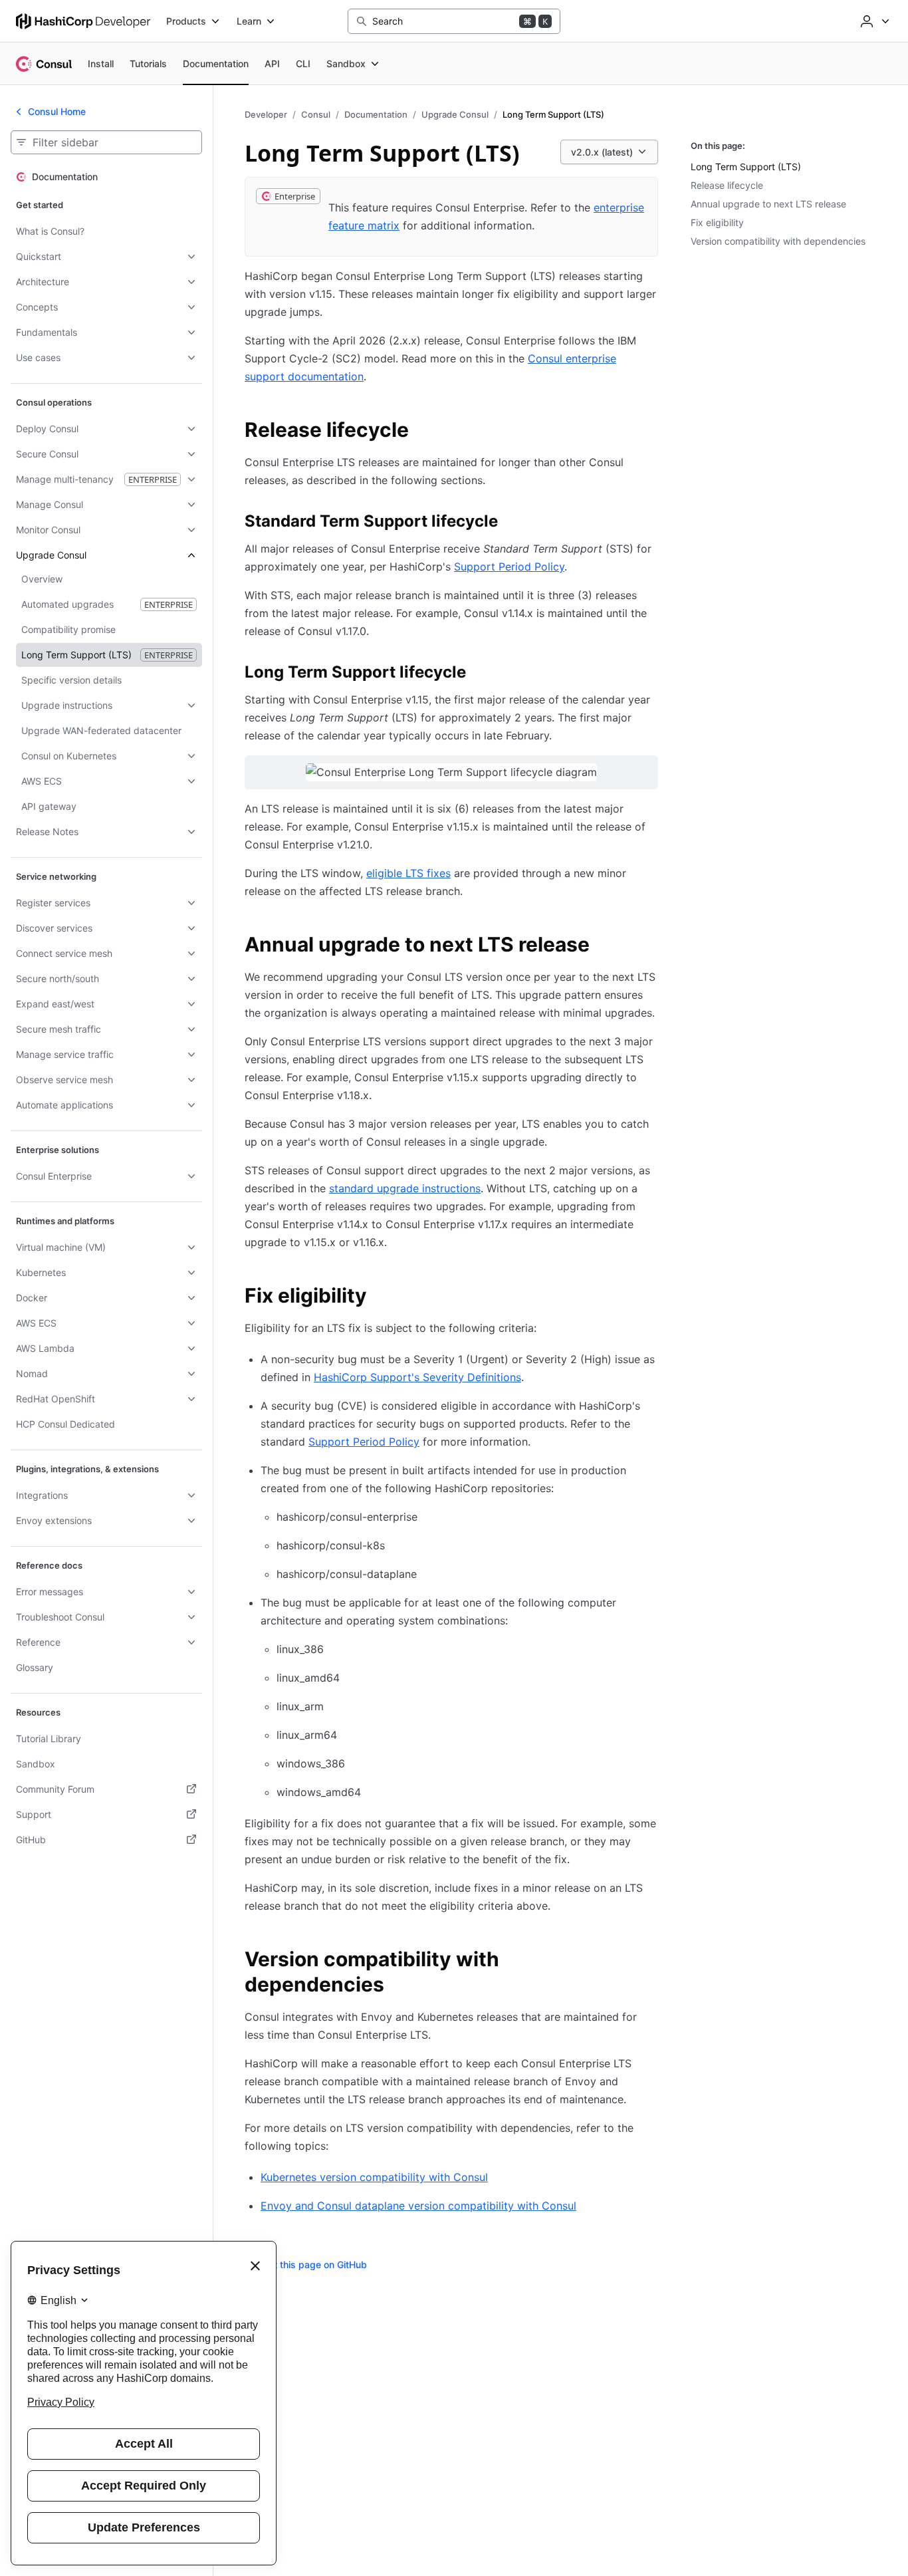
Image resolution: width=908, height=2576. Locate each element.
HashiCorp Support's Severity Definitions (417, 1377)
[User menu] (873, 21)
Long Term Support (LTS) (746, 167)
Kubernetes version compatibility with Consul (374, 2177)
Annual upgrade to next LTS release (768, 204)
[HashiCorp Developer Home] (83, 21)
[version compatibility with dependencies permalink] (650, 1961)
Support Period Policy (509, 567)
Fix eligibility (717, 222)
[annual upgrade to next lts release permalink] (603, 946)
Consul (316, 114)
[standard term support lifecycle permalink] (511, 523)
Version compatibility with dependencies (778, 241)
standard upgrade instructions (405, 1188)
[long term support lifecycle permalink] (479, 674)
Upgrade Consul (455, 114)
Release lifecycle (727, 185)
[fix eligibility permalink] (380, 1297)
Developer (266, 114)
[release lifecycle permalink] (422, 432)
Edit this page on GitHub (314, 2264)
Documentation (376, 114)
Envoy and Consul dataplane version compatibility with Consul (418, 2206)
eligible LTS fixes (408, 873)
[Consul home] (44, 64)
